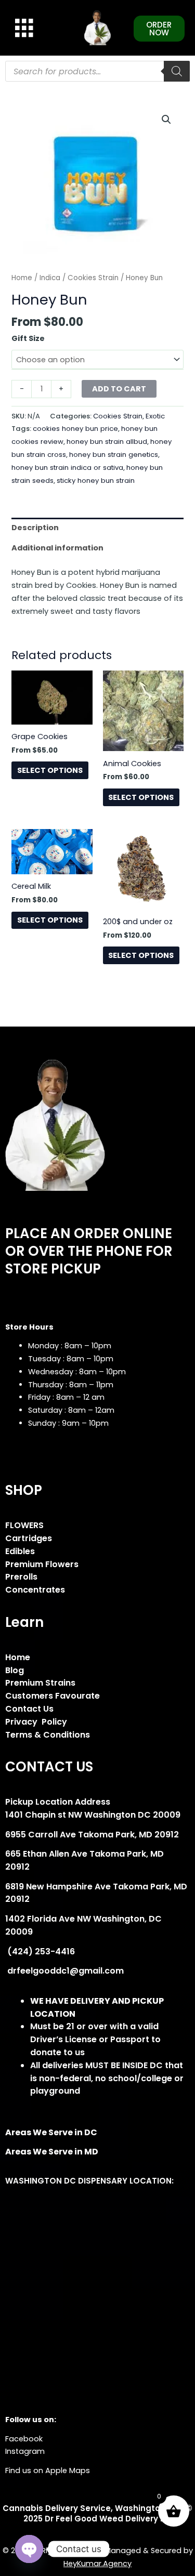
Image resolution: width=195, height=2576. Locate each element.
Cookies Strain (93, 278)
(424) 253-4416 (40, 1951)
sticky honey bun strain (96, 481)
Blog (15, 1670)
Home (22, 278)
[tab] (97, 528)
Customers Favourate (53, 1696)
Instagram (25, 2451)
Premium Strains (40, 1683)
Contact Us (29, 1709)
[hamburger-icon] (22, 28)
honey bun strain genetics (114, 455)
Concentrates (35, 1590)
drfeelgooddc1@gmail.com (64, 1971)
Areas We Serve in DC (51, 2132)
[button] (166, 120)
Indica (50, 278)
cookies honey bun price (75, 429)
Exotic (155, 416)
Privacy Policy (36, 1722)
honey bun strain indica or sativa (67, 468)
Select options (50, 770)
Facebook (24, 2439)
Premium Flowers (42, 1564)
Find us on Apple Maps (48, 2470)
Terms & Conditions (48, 1735)
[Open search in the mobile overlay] (97, 71)
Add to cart (119, 389)
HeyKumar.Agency (97, 2564)
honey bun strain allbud (107, 442)
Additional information (57, 548)
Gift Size (28, 338)
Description (35, 528)
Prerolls (21, 1577)
